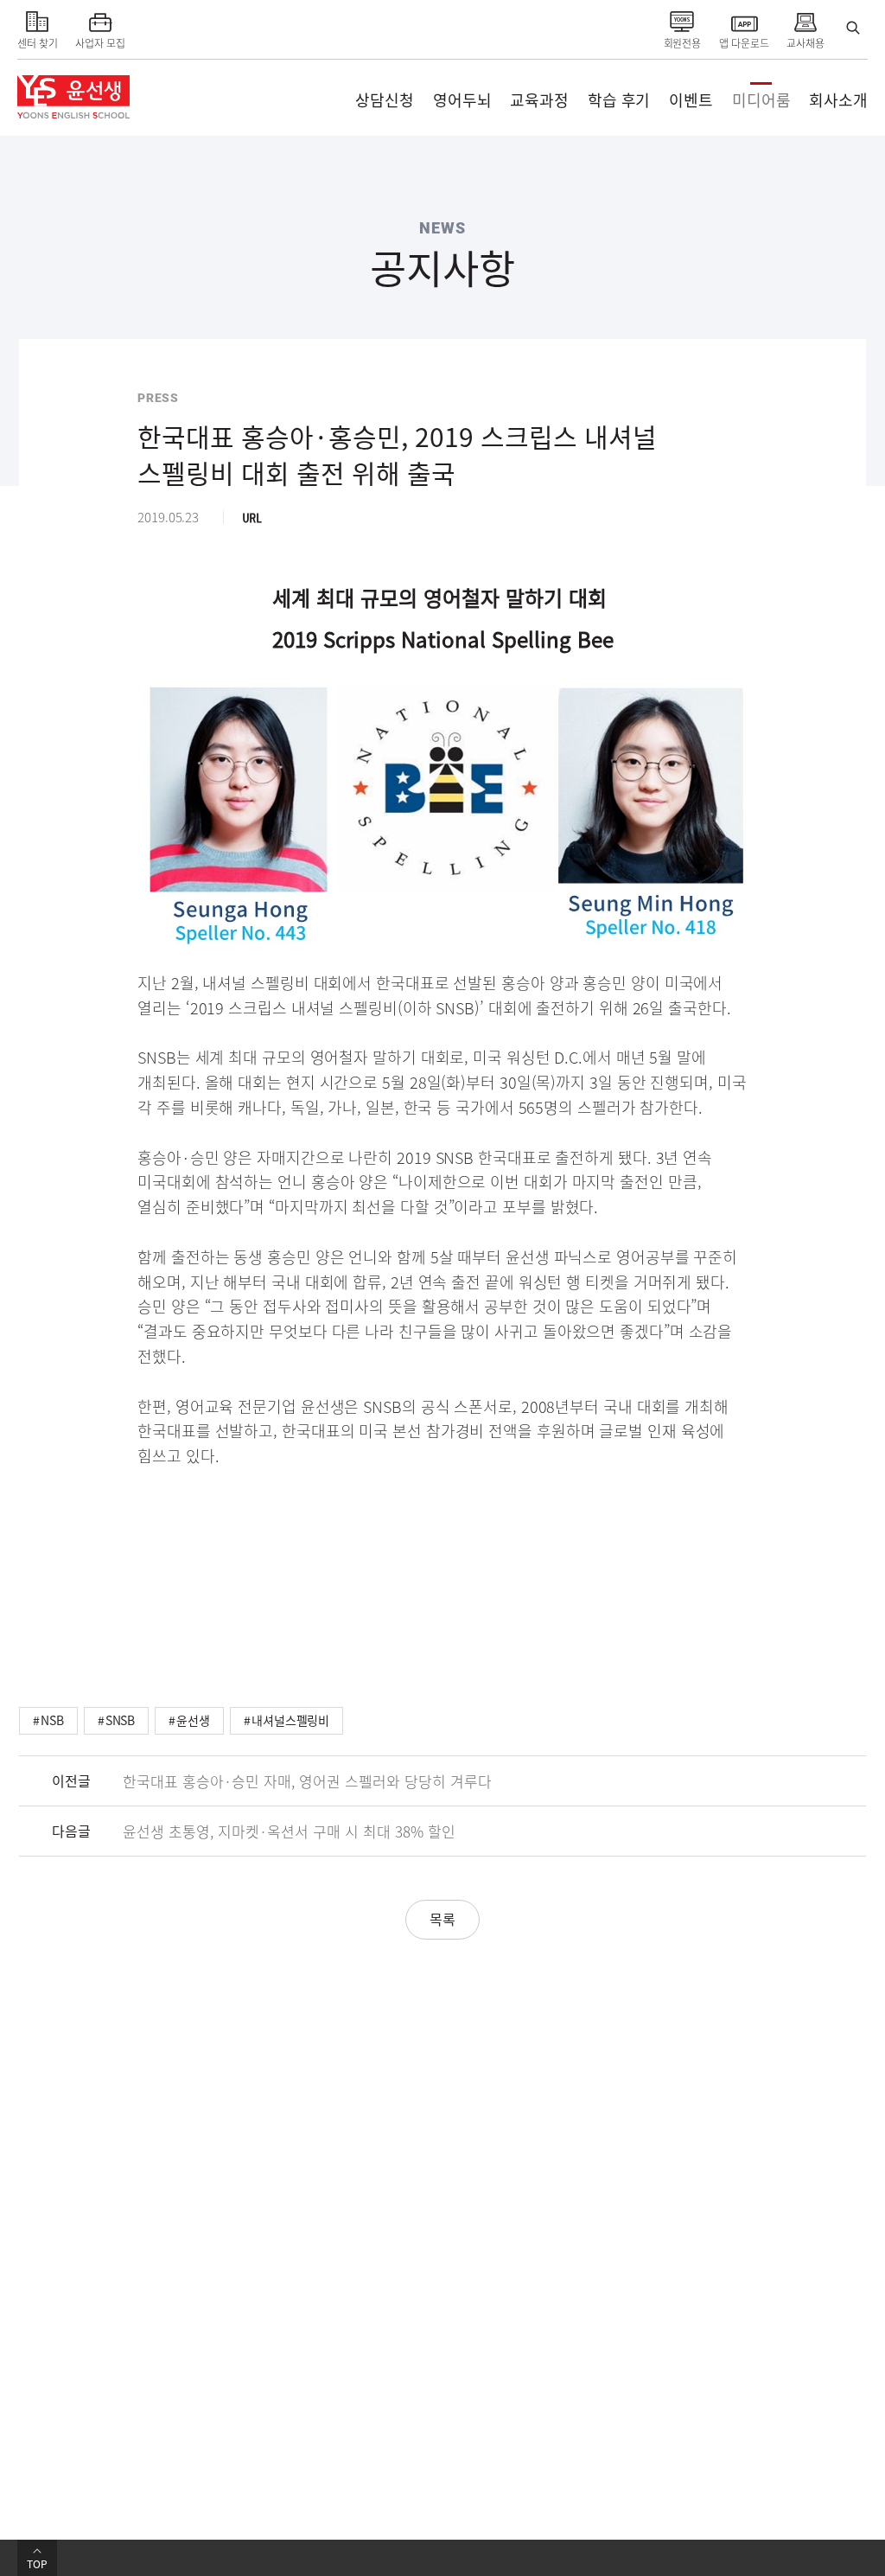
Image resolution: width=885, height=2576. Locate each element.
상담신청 (385, 100)
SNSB (121, 1720)
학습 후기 (619, 100)
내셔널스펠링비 (290, 1720)
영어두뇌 (462, 100)
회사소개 (838, 100)
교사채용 (805, 43)
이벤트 (691, 100)
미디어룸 (761, 100)
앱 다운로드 (744, 43)
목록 (442, 1919)
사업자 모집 (100, 43)
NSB (52, 1720)
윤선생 (193, 1720)
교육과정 (539, 100)
